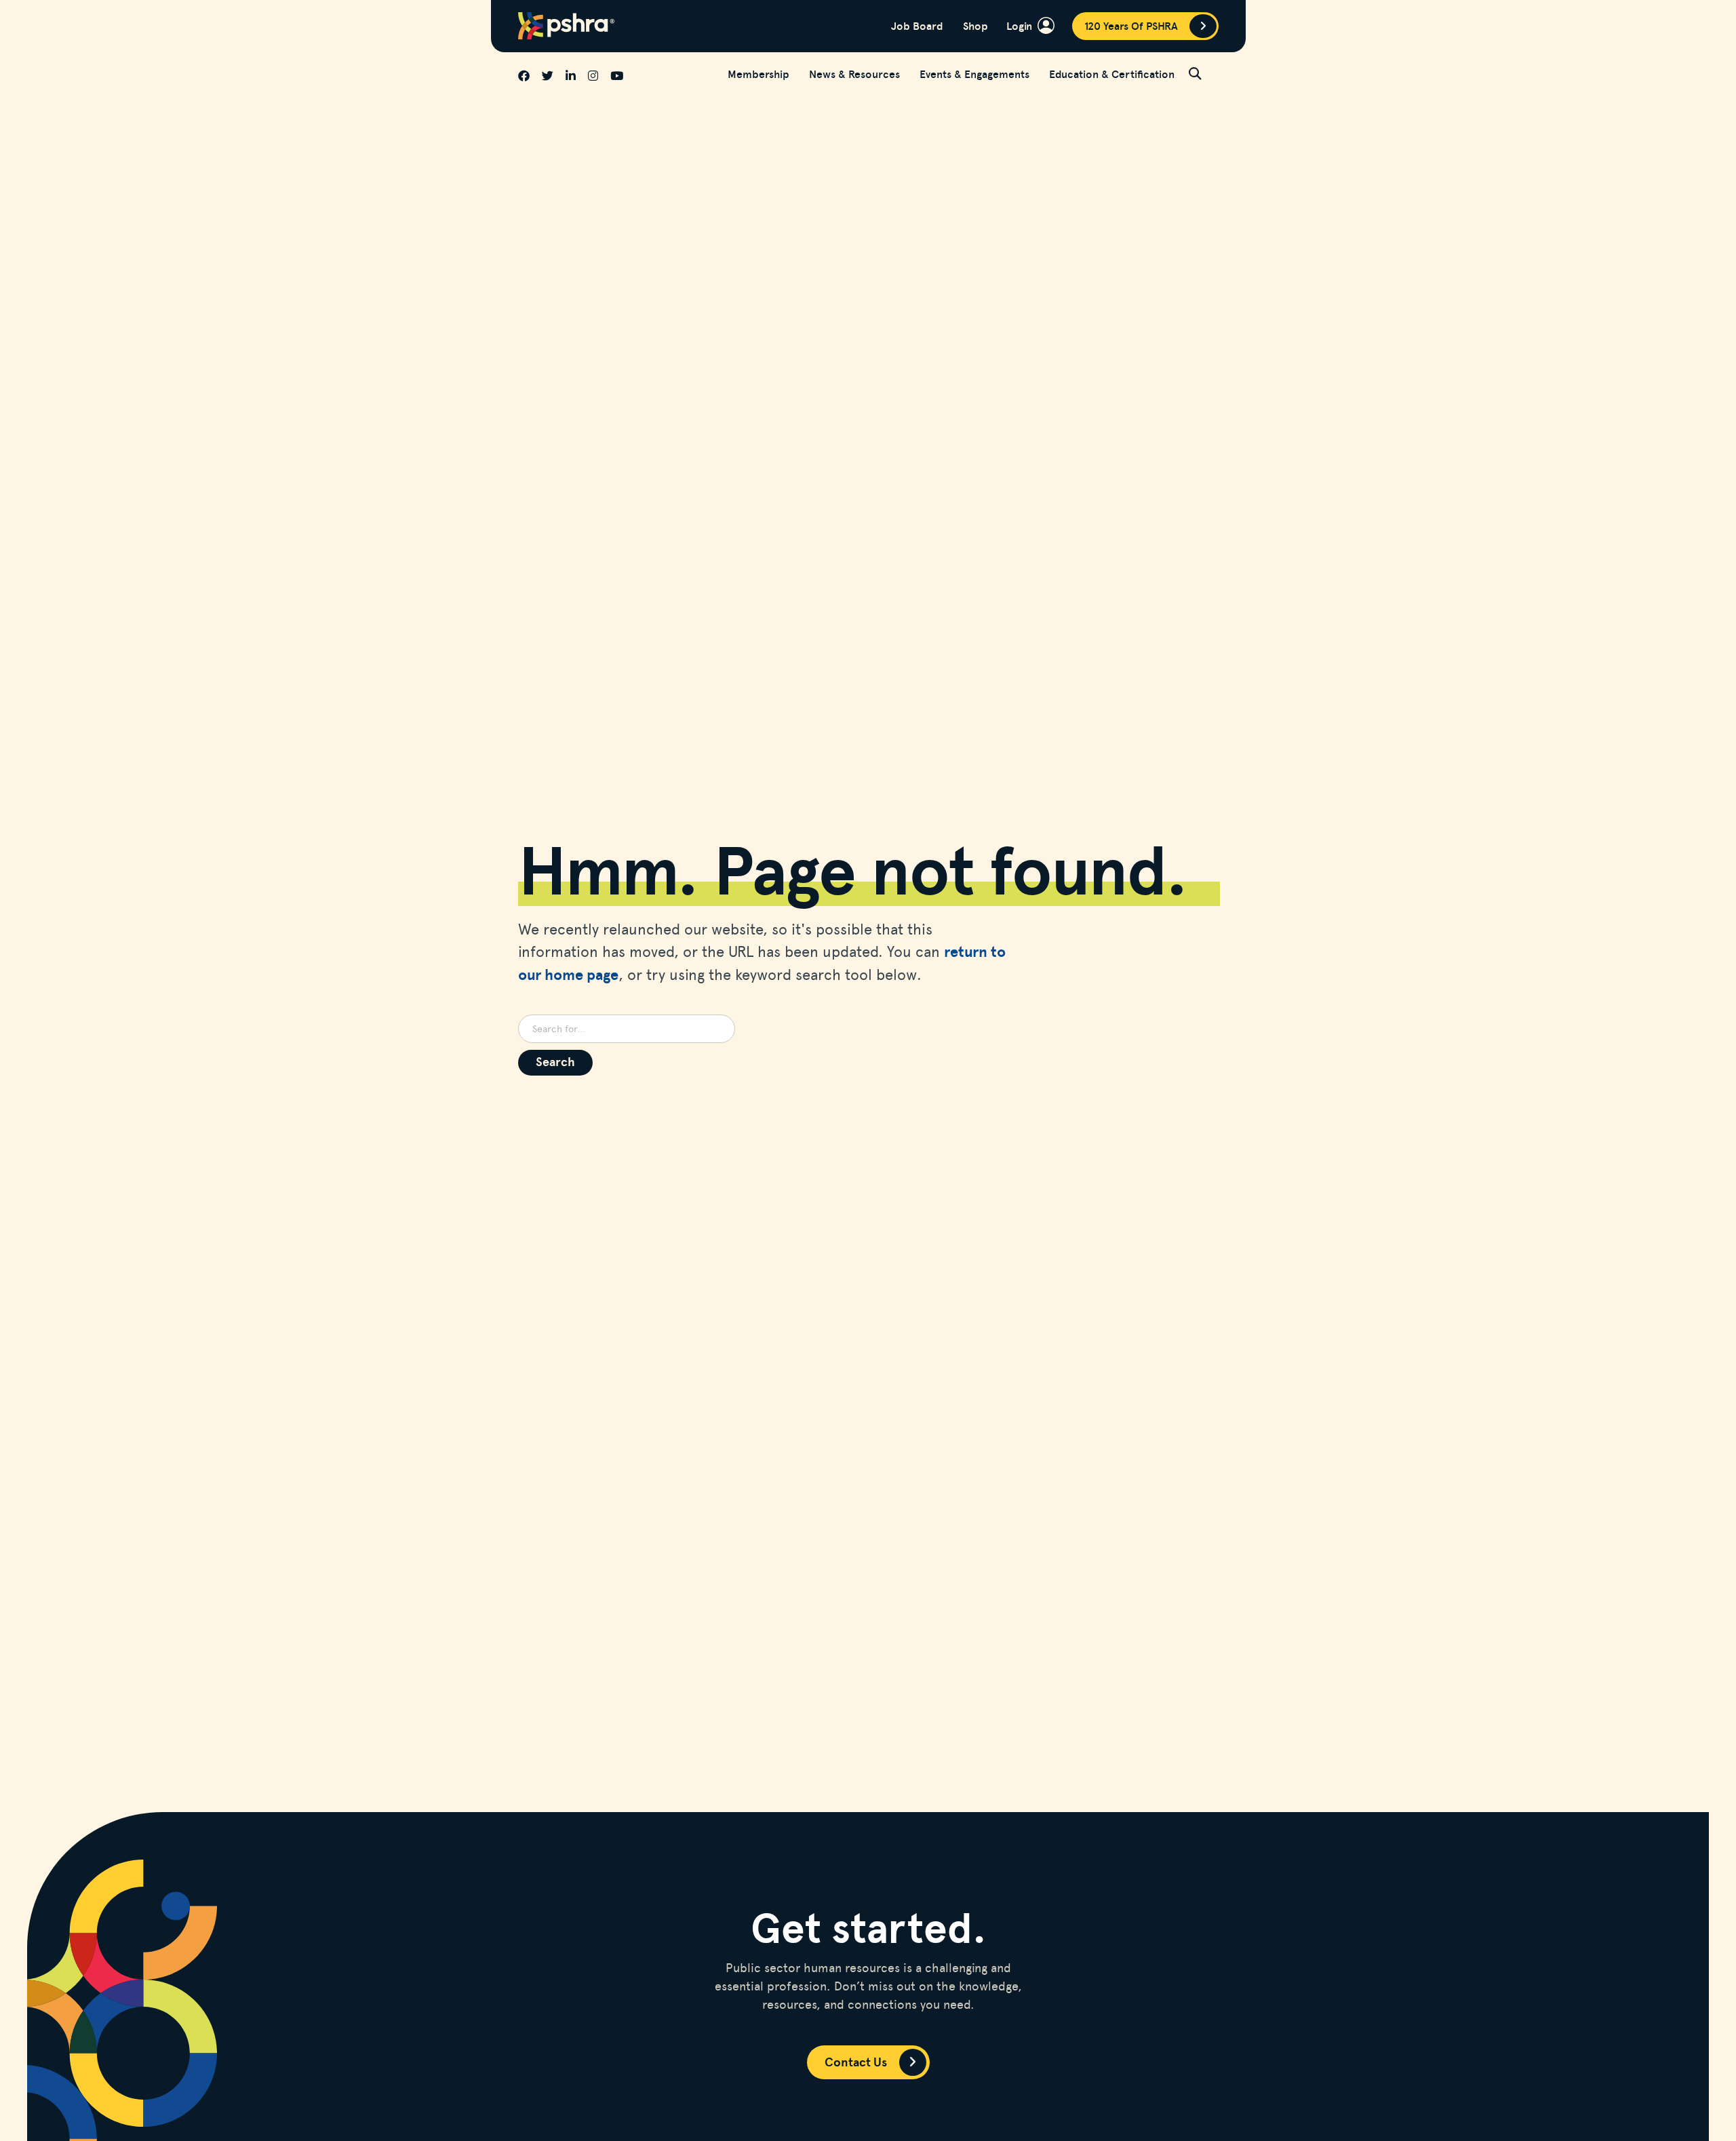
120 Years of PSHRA (1131, 26)
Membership (758, 74)
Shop (975, 26)
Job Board (917, 26)
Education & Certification (1112, 74)
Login (1019, 25)
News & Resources (854, 74)
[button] (1204, 73)
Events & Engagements (974, 74)
